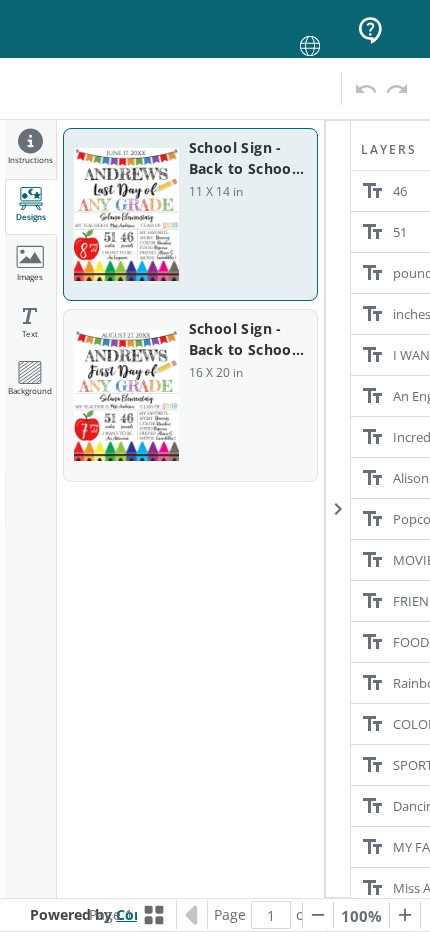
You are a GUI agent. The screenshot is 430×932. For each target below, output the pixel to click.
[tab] (30, 149)
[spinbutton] (271, 915)
